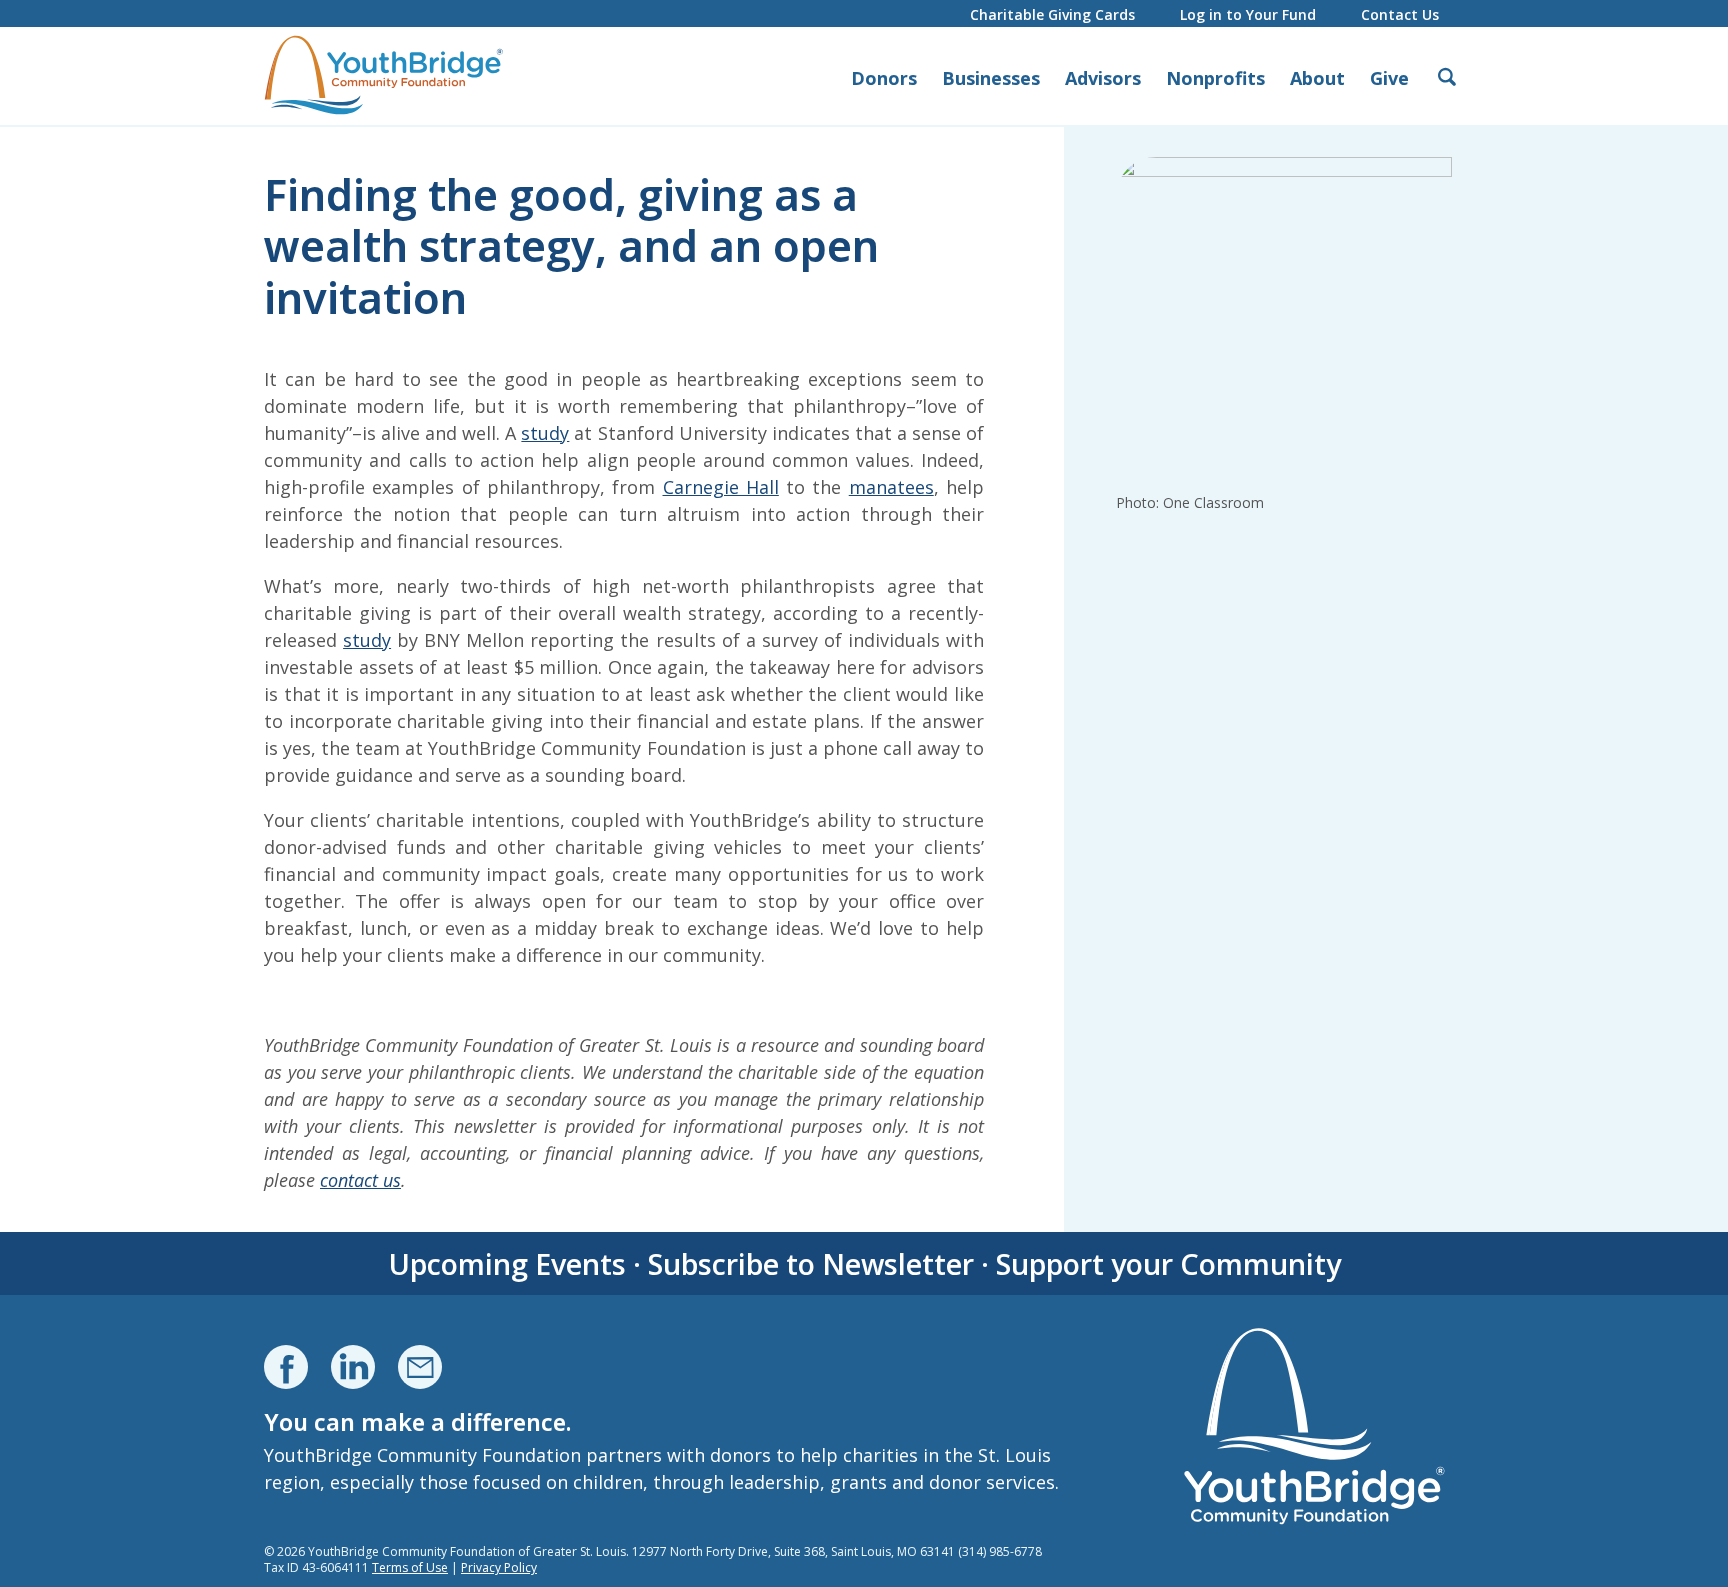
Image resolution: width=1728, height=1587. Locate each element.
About (1317, 78)
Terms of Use (410, 1567)
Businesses (991, 78)
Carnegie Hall (721, 487)
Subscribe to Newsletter (811, 1263)
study (545, 433)
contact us (360, 1180)
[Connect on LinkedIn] (353, 1367)
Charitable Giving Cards (1052, 14)
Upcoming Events (507, 1263)
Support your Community (1168, 1263)
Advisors (1103, 78)
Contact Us (1400, 14)
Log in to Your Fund (1248, 14)
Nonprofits (1215, 78)
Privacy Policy (499, 1567)
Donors (884, 78)
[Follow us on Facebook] (286, 1367)
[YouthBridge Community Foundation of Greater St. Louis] (384, 76)
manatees (891, 487)
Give (1389, 78)
